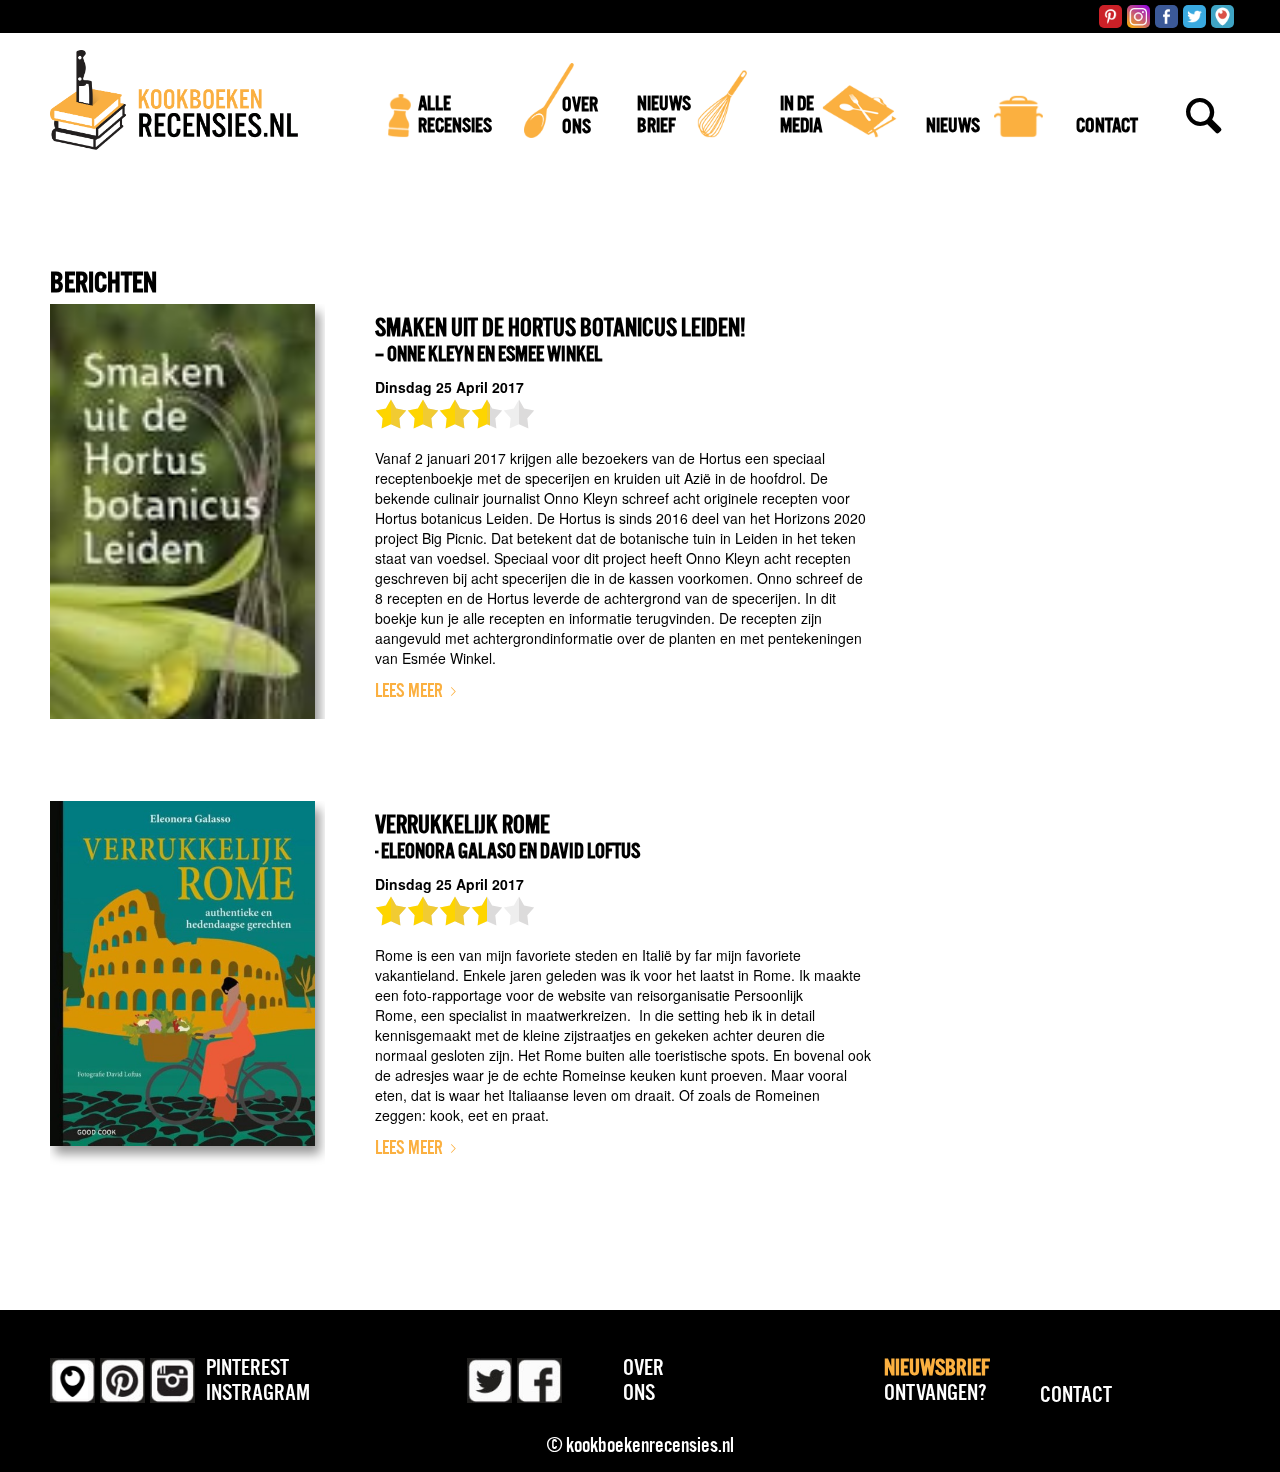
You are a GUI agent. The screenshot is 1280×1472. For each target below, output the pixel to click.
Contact (1076, 1394)
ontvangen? (937, 1379)
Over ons (643, 1379)
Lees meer (409, 691)
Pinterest (247, 1367)
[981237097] (187, 511)
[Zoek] (1204, 155)
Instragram (258, 1392)
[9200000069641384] (187, 1008)
